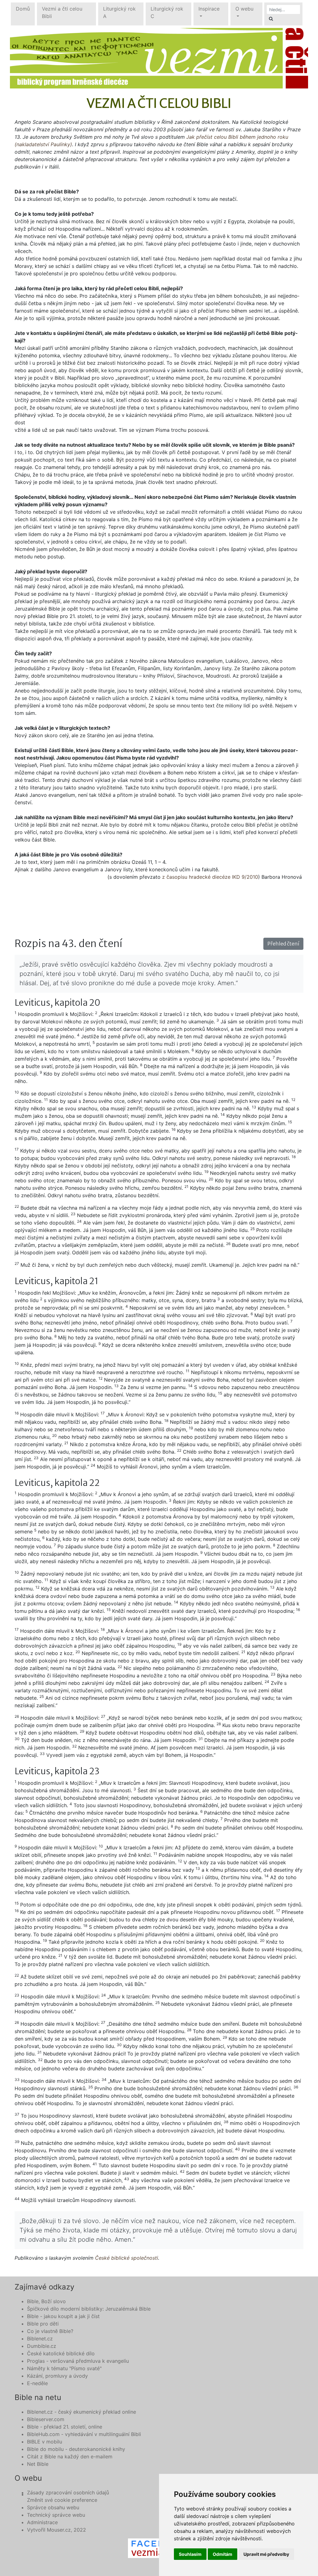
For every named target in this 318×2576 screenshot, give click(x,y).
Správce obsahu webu (53, 2507)
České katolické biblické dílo (61, 2353)
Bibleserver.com (46, 2419)
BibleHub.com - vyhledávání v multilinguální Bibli (84, 2434)
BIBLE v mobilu (45, 2442)
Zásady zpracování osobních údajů (68, 2493)
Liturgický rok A (119, 12)
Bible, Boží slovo (46, 2301)
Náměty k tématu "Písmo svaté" (64, 2368)
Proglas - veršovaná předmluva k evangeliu (78, 2361)
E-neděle (37, 2383)
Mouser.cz (59, 2530)
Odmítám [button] (223, 2554)
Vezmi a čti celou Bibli (62, 12)
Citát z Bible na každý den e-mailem (70, 2456)
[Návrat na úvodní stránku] (159, 58)
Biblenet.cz (40, 2339)
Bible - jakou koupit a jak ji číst (63, 2316)
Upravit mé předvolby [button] (266, 2554)
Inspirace (209, 9)
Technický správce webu (56, 2515)
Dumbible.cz (42, 2346)
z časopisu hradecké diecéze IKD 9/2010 (210, 877)
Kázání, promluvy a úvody (57, 2376)
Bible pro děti (43, 2324)
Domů (23, 9)
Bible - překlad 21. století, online (65, 2427)
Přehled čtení (283, 944)
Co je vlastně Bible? (50, 2331)
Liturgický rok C (167, 12)
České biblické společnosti (127, 2258)
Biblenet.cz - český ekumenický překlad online (82, 2412)
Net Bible (38, 2464)
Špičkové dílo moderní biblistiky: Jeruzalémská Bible (89, 2309)
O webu (244, 9)
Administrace (42, 2522)
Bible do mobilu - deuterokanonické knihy (76, 2449)
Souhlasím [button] (190, 2554)
